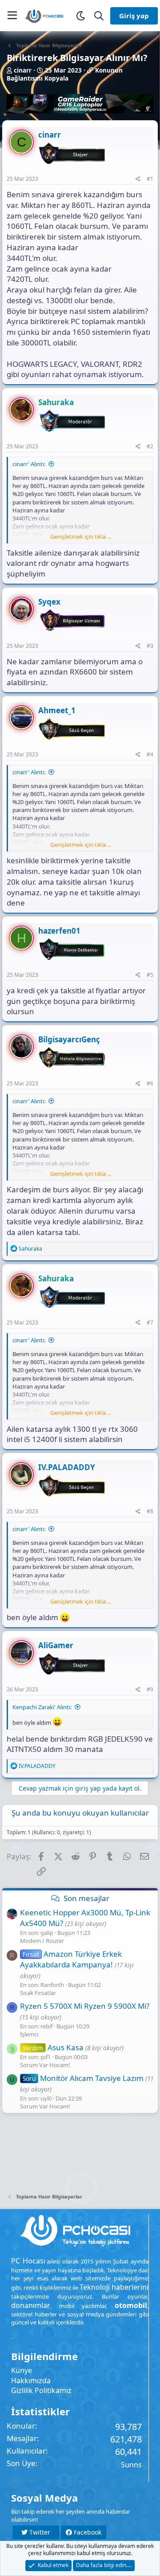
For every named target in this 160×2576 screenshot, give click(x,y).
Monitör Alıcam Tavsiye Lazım (83, 2078)
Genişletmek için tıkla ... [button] (81, 536)
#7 (150, 1323)
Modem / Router (42, 1941)
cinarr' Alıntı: (29, 464)
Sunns (131, 2465)
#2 (150, 446)
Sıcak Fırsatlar (38, 1993)
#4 (150, 754)
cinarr (23, 70)
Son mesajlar (86, 1898)
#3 (150, 646)
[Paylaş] (138, 179)
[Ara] (99, 16)
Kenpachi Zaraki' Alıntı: (42, 1707)
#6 (150, 1083)
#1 (150, 179)
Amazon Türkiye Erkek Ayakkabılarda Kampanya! (71, 1959)
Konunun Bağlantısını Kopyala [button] (65, 75)
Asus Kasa (53, 2047)
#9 (150, 1689)
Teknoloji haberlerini (114, 2287)
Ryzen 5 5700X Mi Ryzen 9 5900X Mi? (85, 2006)
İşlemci (29, 2034)
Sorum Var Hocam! (45, 2065)
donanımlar (31, 2305)
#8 (150, 1511)
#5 (150, 975)
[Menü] (12, 16)
